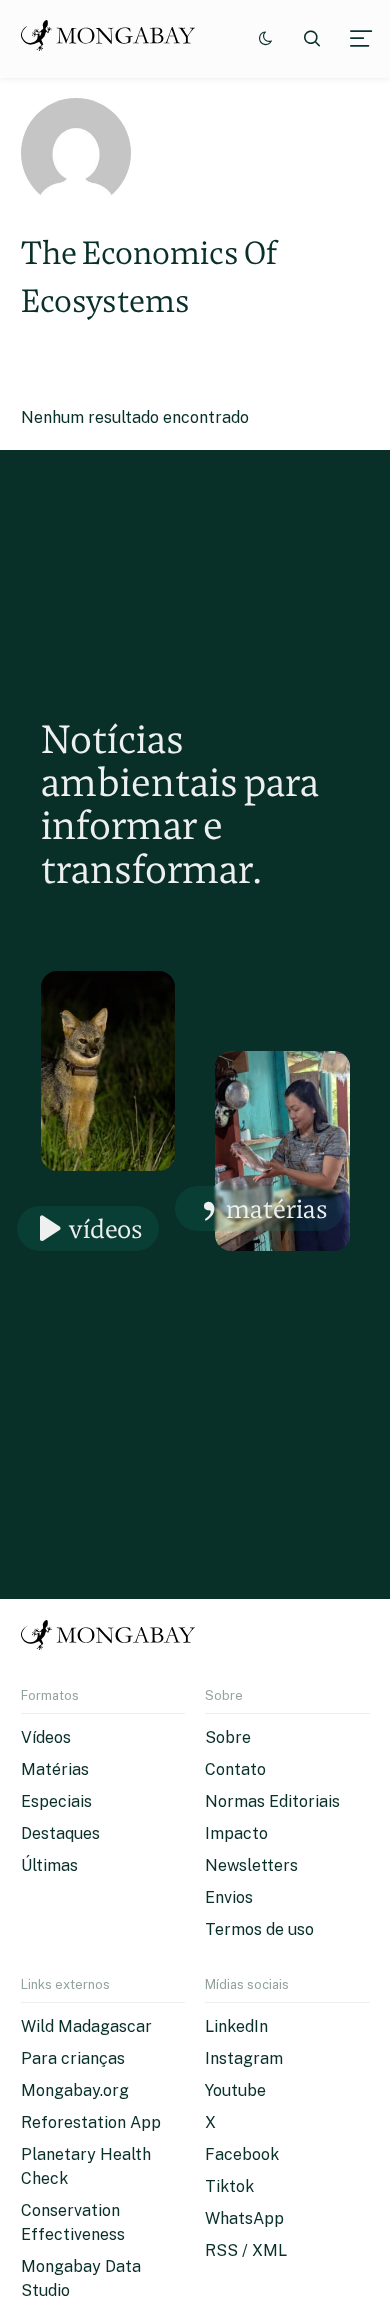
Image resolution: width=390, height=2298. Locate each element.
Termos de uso (259, 1929)
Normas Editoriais (272, 1801)
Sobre (228, 1737)
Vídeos (106, 1228)
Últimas (49, 1865)
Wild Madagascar (86, 2026)
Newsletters (251, 1865)
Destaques (60, 1833)
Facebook (242, 2154)
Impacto (236, 1833)
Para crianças (73, 2058)
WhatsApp (244, 2218)
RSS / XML (246, 2250)
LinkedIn (236, 2026)
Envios (229, 1897)
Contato (235, 1769)
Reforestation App (91, 2122)
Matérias (277, 1208)
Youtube (235, 2090)
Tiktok (229, 2186)
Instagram (244, 2058)
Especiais (56, 1801)
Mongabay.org (75, 2090)
